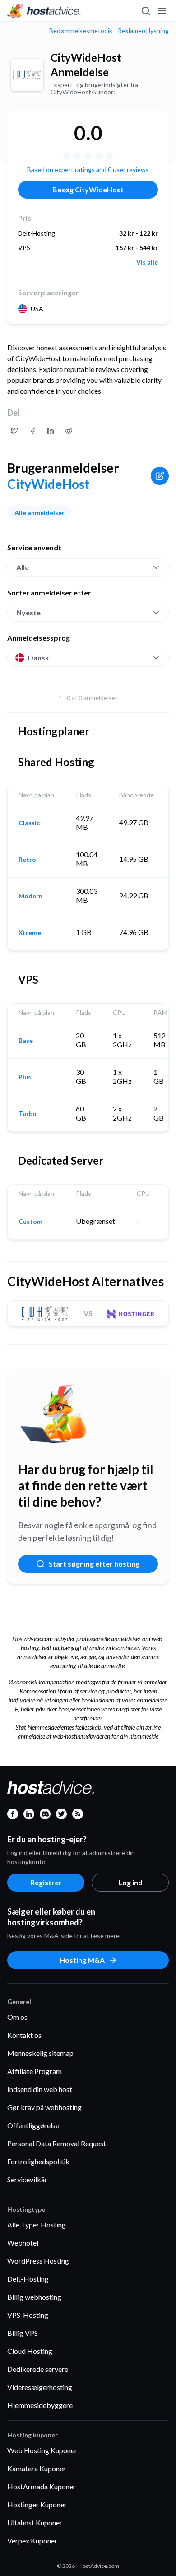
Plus (25, 1077)
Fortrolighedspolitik (38, 2161)
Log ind (130, 1882)
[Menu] (162, 11)
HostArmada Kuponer (42, 2486)
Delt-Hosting (28, 2279)
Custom (30, 1222)
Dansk (39, 658)
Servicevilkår (27, 2179)
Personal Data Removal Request (57, 2143)
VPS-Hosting (28, 2315)
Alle (23, 567)
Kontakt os (24, 2035)
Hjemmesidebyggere (40, 2405)
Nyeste (28, 612)
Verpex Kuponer (32, 2541)
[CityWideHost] (27, 75)
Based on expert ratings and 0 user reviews (88, 170)
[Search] (145, 11)
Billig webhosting (34, 2297)
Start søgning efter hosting (94, 1564)
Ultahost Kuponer (35, 2523)
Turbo (28, 1114)
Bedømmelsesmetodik (81, 31)
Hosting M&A (82, 1960)
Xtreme (30, 933)
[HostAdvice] (44, 11)
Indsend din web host (40, 2089)
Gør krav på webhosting (44, 2107)
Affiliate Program (35, 2071)
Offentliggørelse (33, 2125)
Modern (30, 896)
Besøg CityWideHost (88, 189)
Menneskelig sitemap (40, 2053)
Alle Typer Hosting (37, 2225)
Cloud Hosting (30, 2351)
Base (26, 1041)
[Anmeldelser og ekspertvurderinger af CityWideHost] (14, 431)
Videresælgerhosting (40, 2387)
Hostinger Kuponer (37, 2504)
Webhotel (23, 2243)
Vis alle (147, 262)
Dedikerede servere (38, 2369)
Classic (29, 823)
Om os (17, 2017)
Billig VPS (23, 2333)
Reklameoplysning (143, 31)
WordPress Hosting (38, 2261)
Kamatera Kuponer (37, 2468)
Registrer (46, 1882)
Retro (27, 860)
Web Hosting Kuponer (42, 2450)
